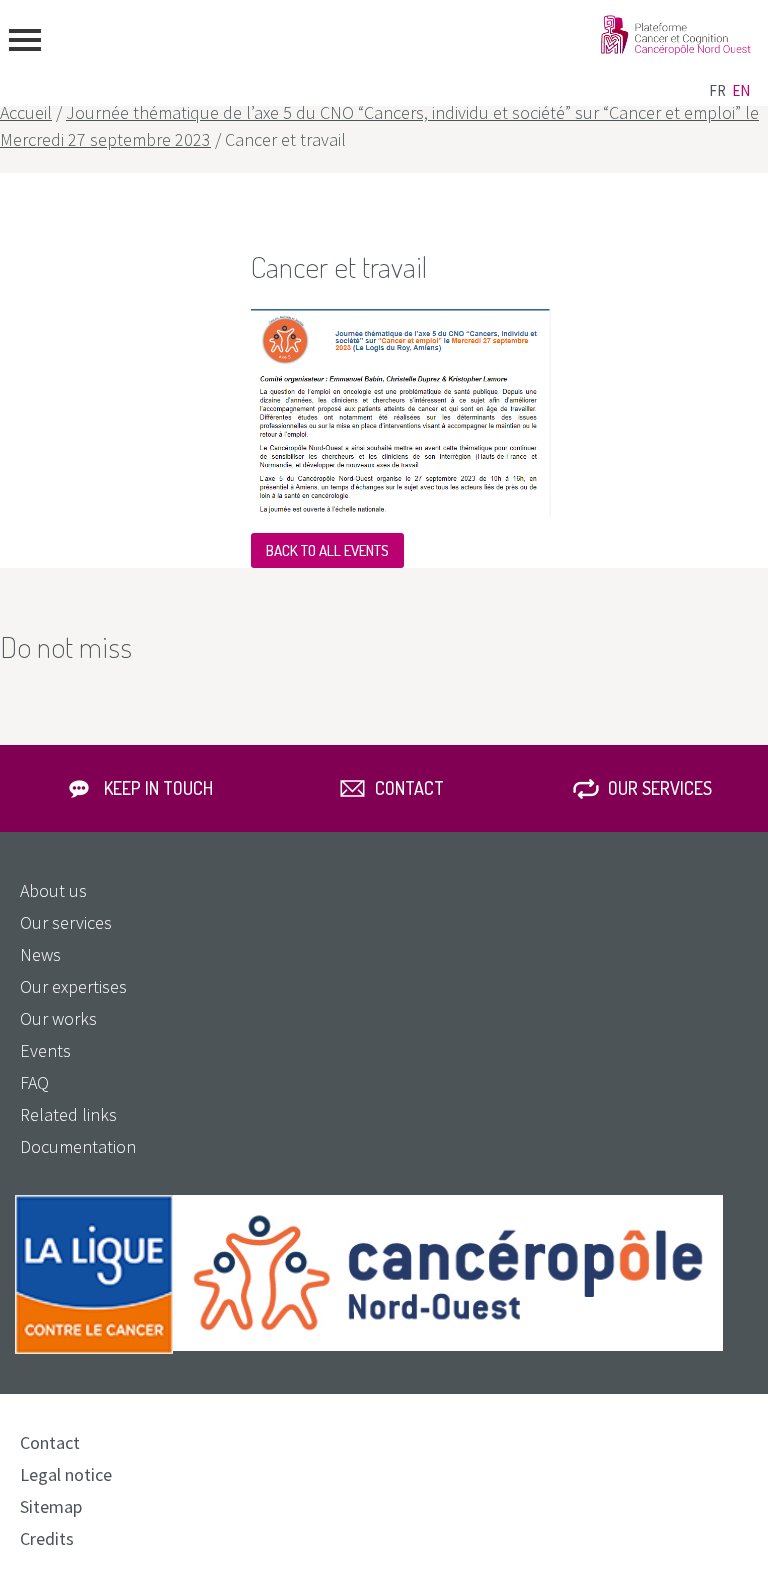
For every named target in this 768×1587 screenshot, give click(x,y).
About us (53, 890)
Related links (68, 1114)
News (40, 954)
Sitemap (51, 1506)
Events (45, 1050)
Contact (409, 788)
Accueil (26, 112)
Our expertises (73, 986)
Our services (660, 788)
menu (25, 40)
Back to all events (327, 550)
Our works (58, 1018)
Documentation (78, 1146)
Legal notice (66, 1474)
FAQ (34, 1082)
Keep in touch (158, 788)
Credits (47, 1538)
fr (717, 90)
